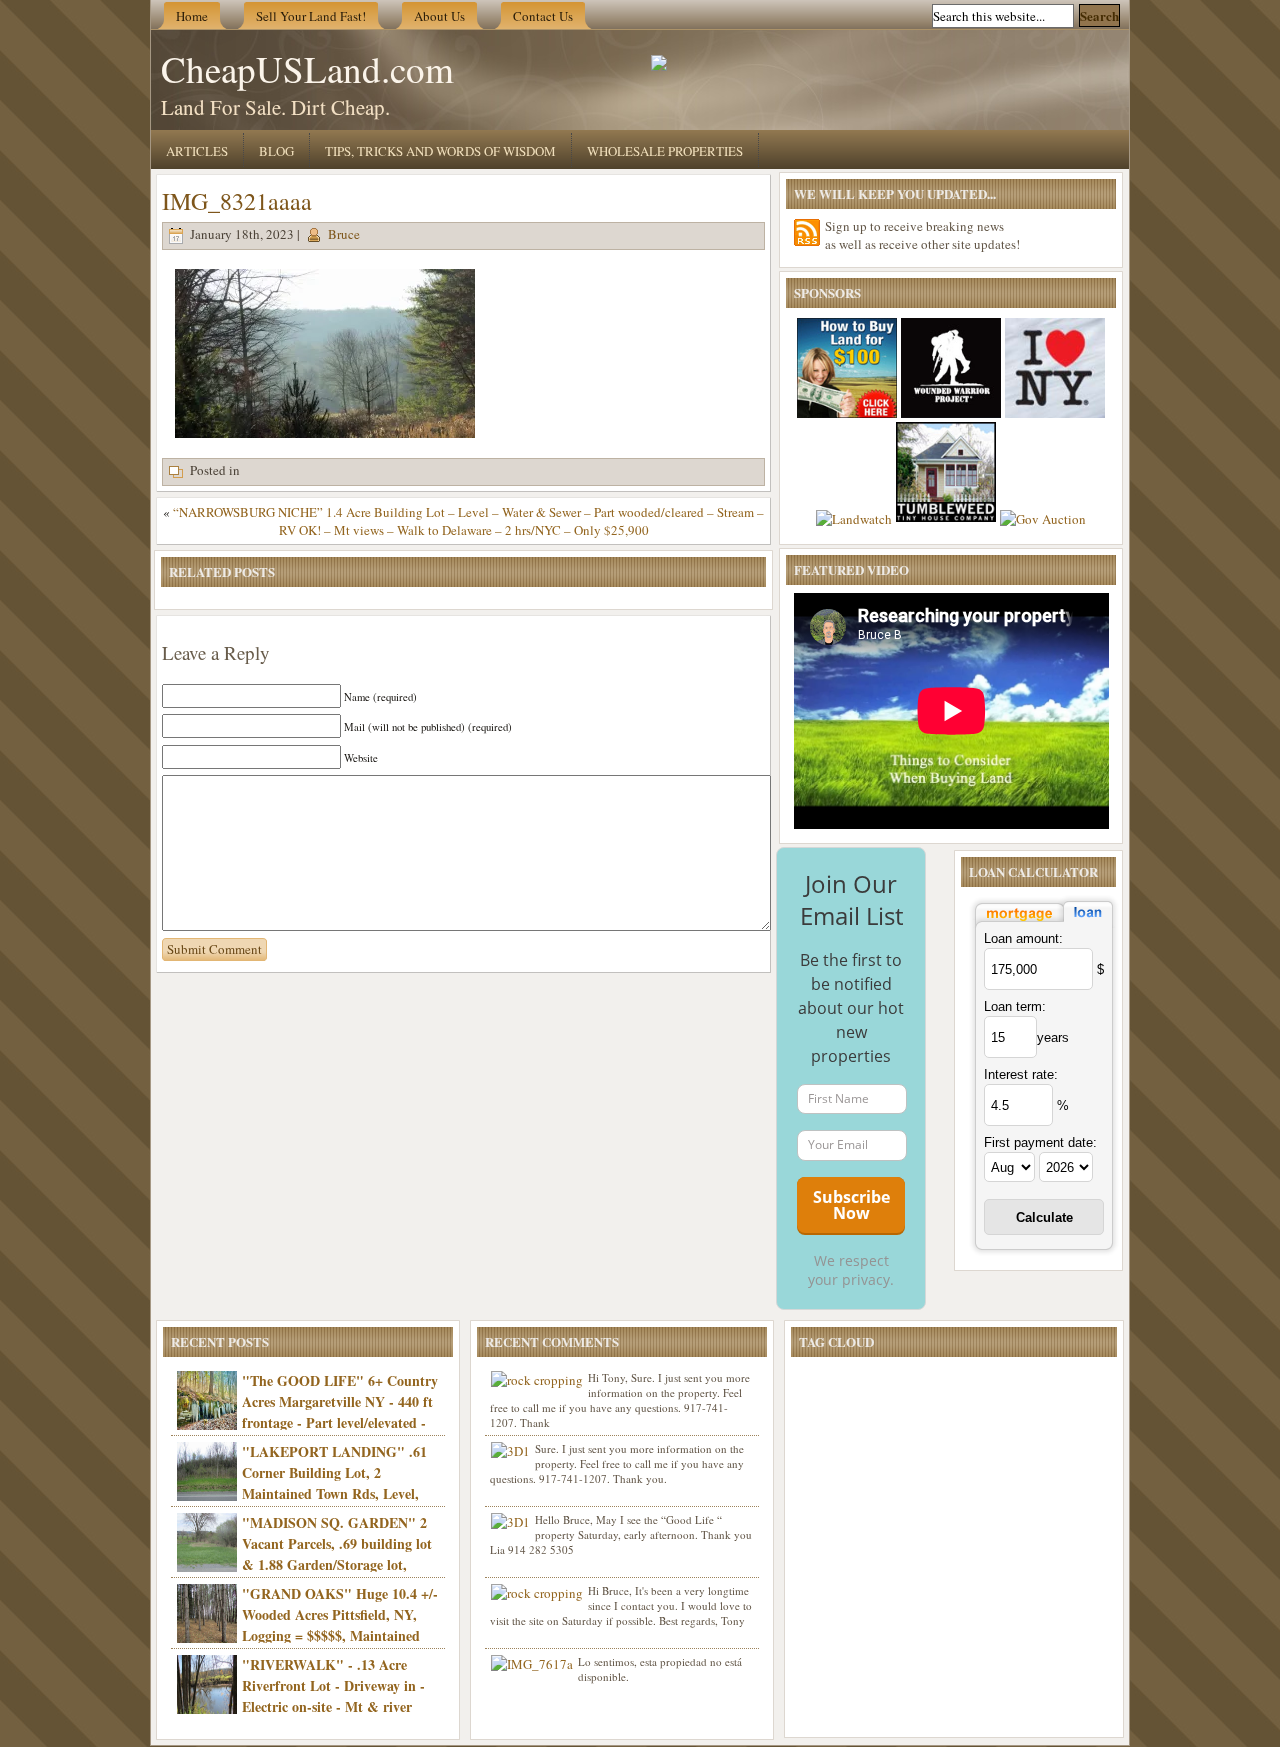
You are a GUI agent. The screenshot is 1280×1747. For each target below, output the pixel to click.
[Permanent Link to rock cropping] (537, 1380)
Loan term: (1015, 1006)
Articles (197, 151)
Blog (276, 151)
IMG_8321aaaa (237, 201)
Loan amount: (1023, 938)
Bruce (344, 234)
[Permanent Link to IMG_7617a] (532, 1664)
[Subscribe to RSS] (807, 232)
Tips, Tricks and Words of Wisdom (440, 151)
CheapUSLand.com (307, 68)
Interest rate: (1021, 1074)
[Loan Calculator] (1044, 923)
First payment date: (1040, 1142)
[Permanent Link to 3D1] (510, 1451)
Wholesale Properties (665, 151)
